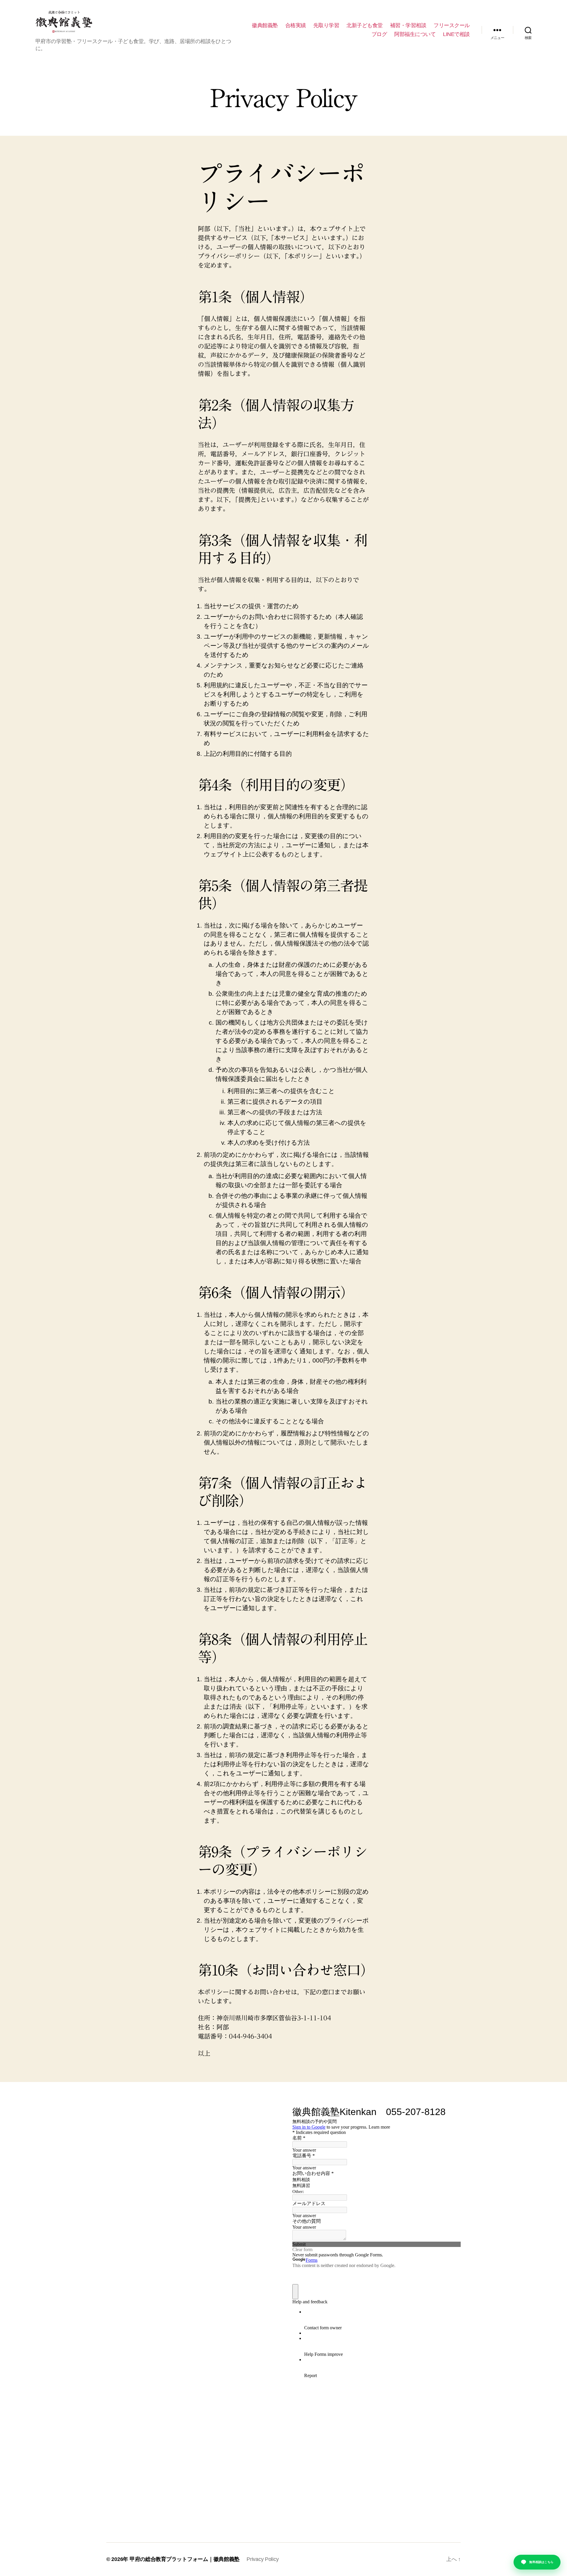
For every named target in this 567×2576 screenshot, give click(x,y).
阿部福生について (415, 34)
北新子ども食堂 (365, 25)
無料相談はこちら (541, 2562)
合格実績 (296, 25)
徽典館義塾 (265, 25)
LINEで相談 (456, 34)
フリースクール (452, 25)
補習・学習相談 (408, 25)
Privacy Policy (263, 2559)
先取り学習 (326, 25)
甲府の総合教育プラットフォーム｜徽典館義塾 (185, 2559)
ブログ (379, 34)
